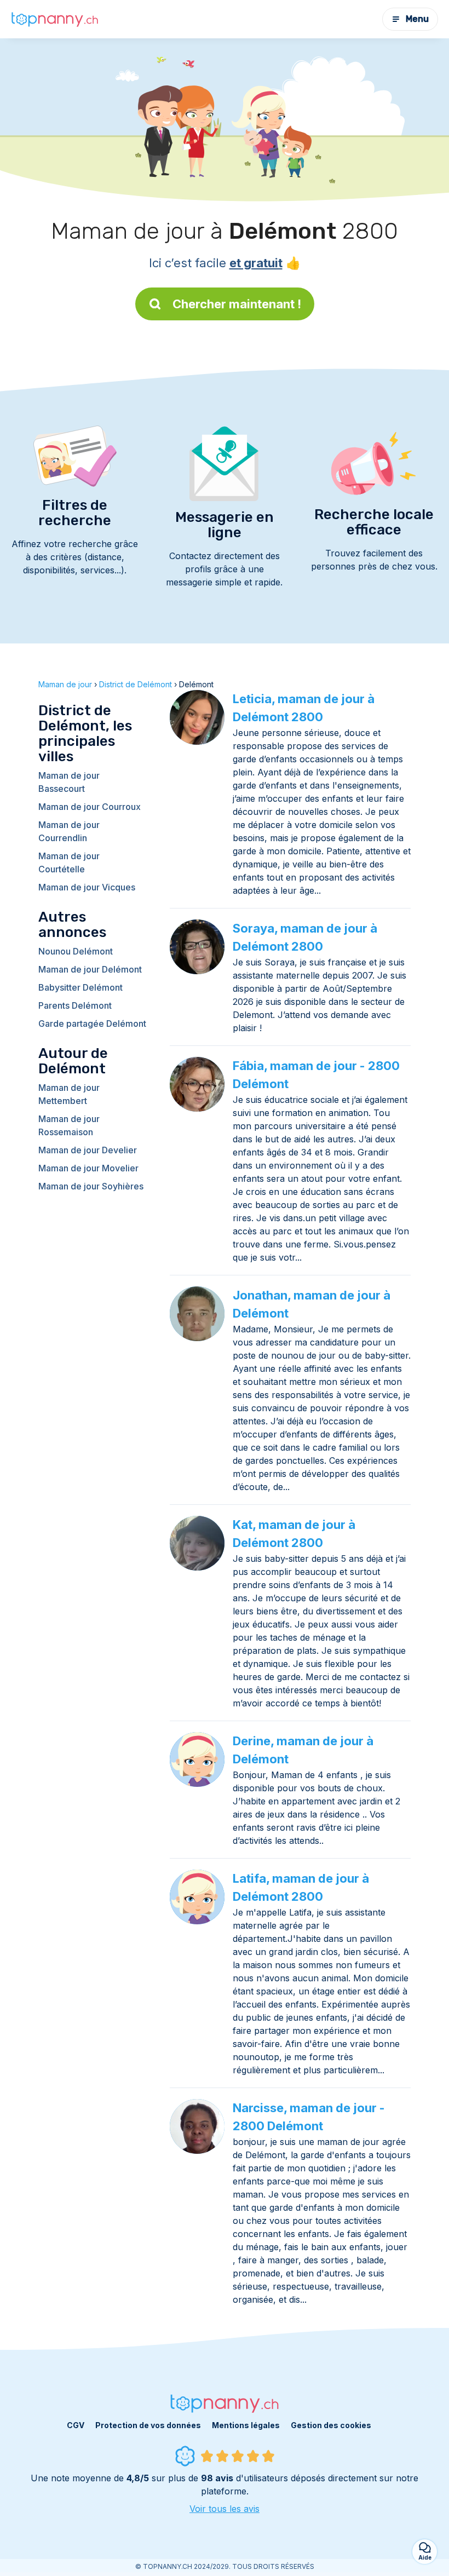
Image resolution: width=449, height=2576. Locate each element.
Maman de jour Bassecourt (69, 782)
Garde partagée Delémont (92, 1024)
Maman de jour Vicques (87, 887)
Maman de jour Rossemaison (69, 1125)
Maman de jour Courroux (90, 807)
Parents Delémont (75, 1005)
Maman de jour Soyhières (91, 1186)
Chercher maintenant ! (237, 304)
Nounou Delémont (76, 951)
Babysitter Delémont (80, 987)
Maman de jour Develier (88, 1150)
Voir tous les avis (225, 2509)
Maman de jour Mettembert (69, 1094)
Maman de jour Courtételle (69, 863)
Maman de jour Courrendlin (69, 831)
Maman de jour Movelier (88, 1168)
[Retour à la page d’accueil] (55, 19)
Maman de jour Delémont (90, 969)
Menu (417, 19)
